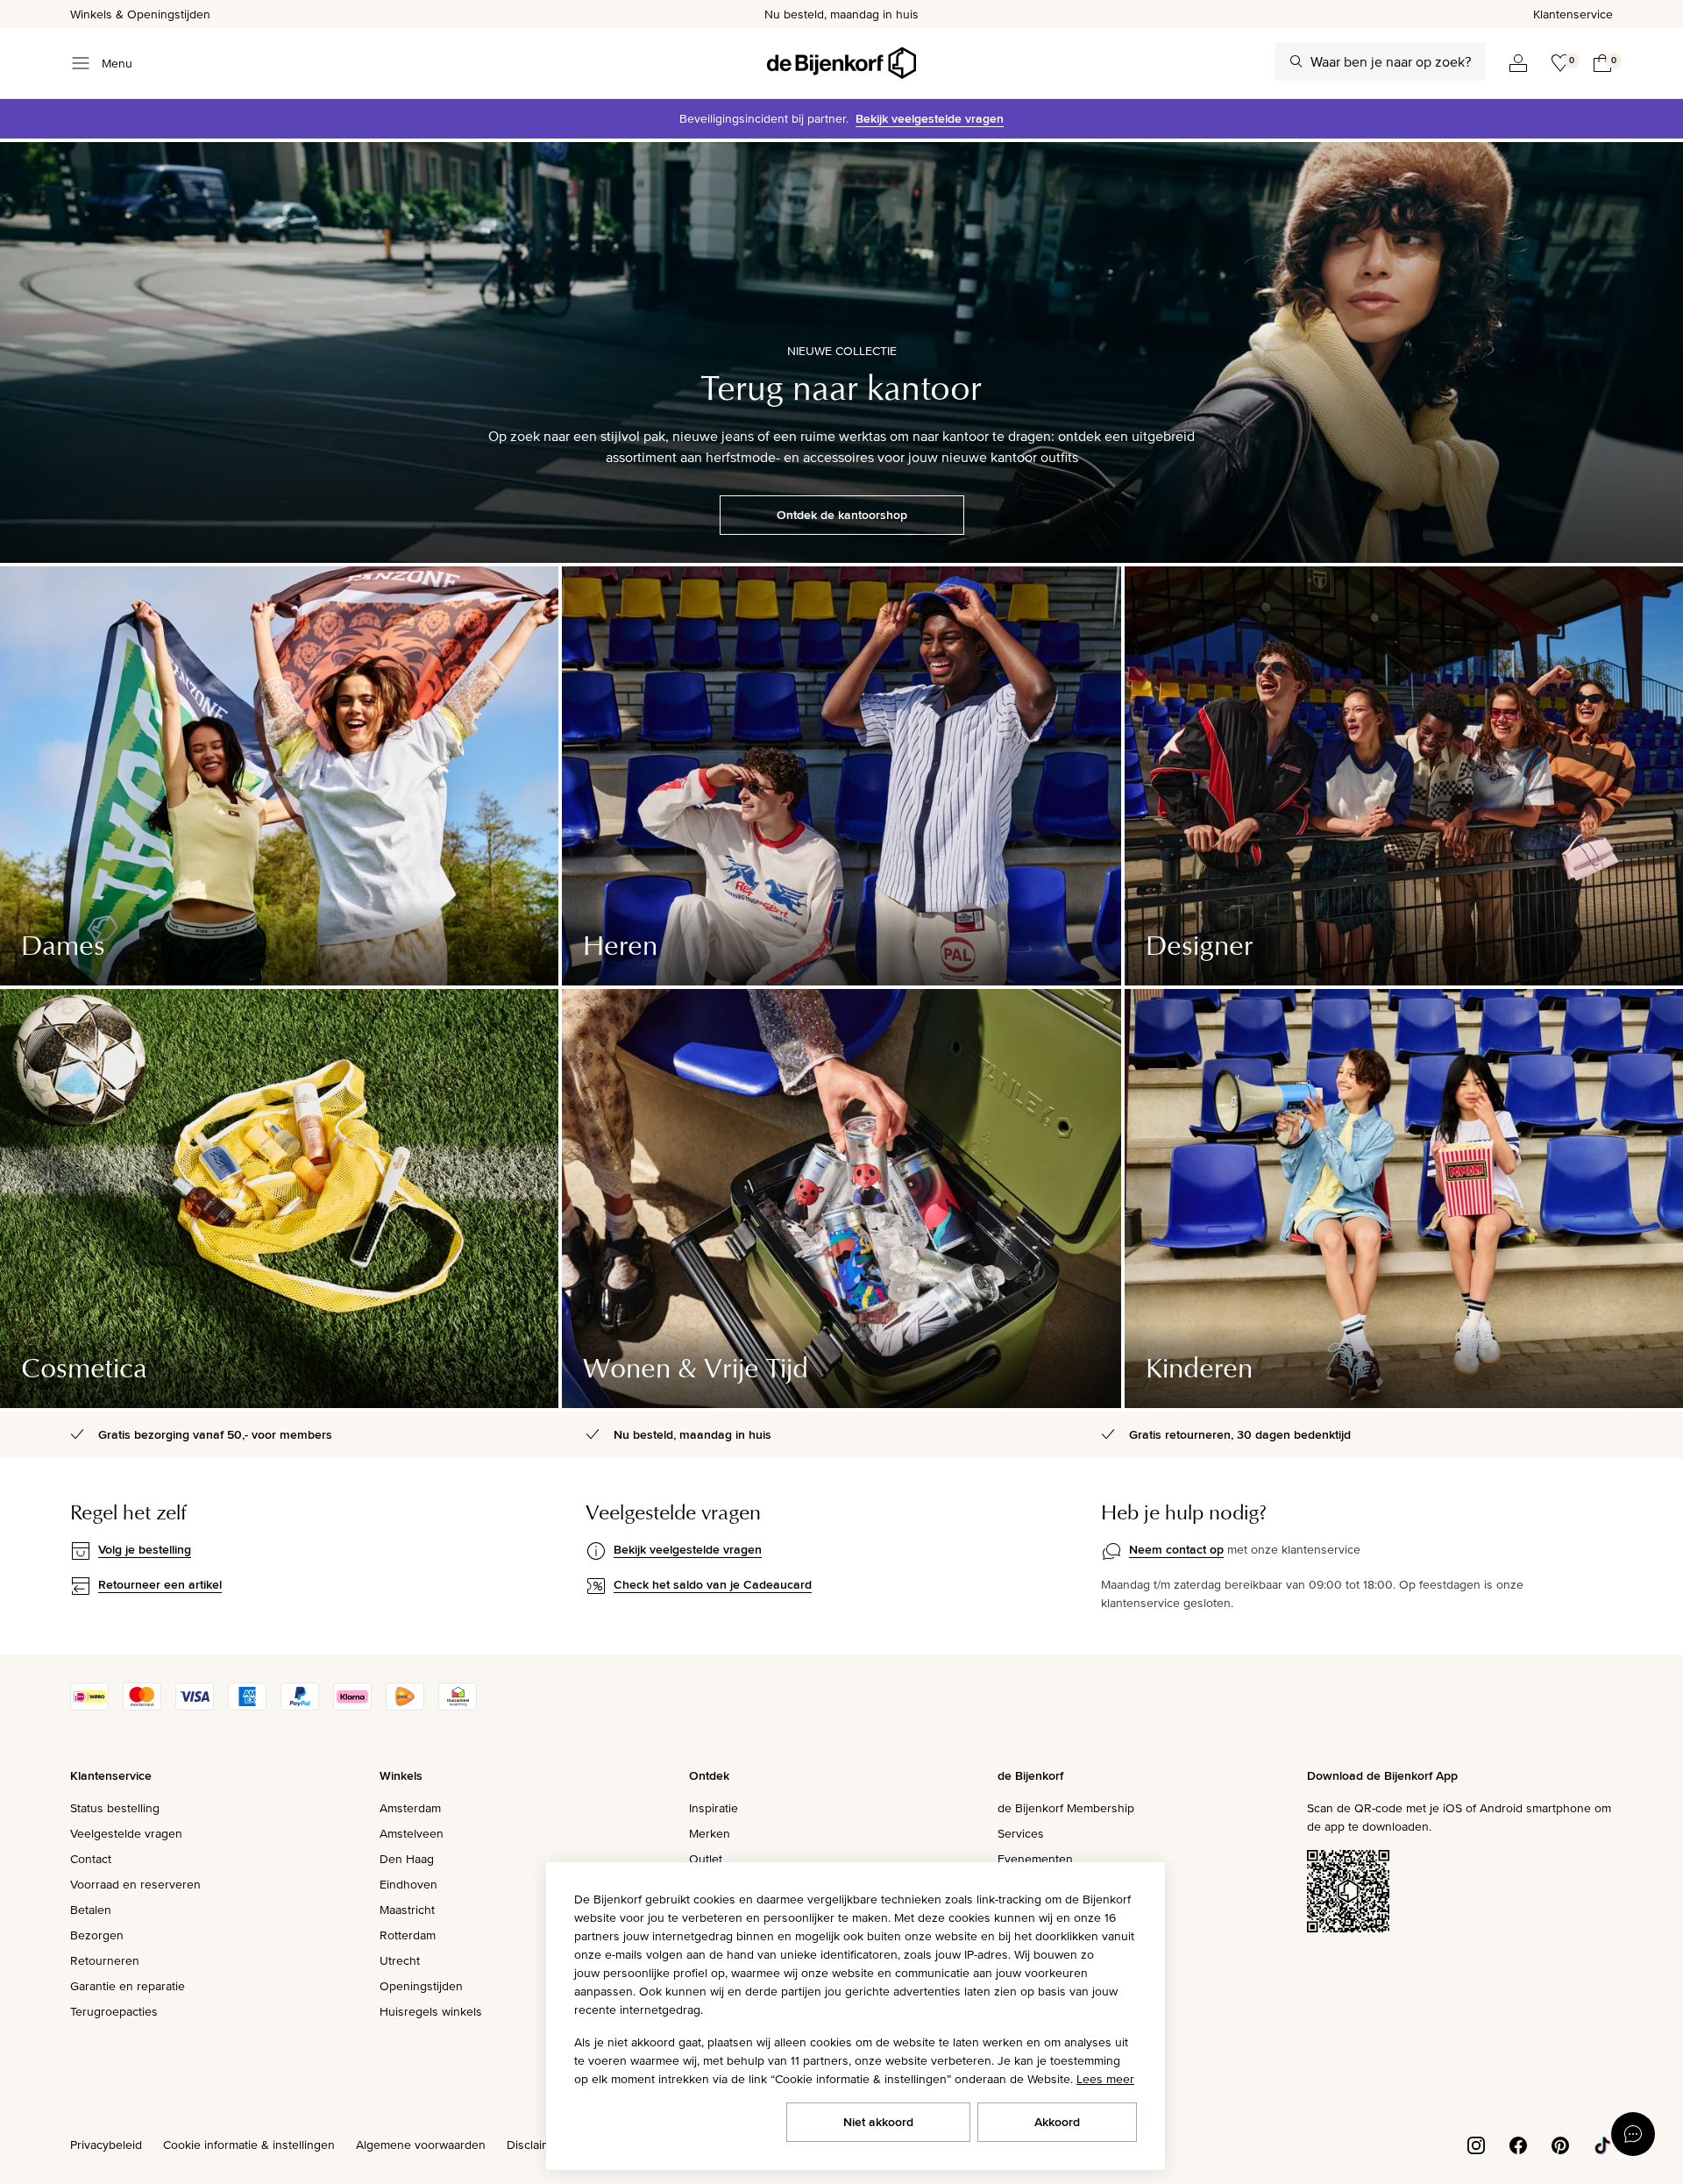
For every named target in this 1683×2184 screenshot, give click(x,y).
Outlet (706, 1859)
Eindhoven (408, 1884)
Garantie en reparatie (128, 1986)
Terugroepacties (114, 2011)
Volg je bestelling (145, 1549)
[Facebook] (1518, 2144)
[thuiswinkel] (458, 1706)
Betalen (91, 1910)
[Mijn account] (1518, 63)
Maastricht (407, 1910)
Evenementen (1035, 1859)
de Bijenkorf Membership (1066, 1808)
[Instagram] (1476, 2144)
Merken (710, 1833)
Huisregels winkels (431, 2011)
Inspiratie (714, 1808)
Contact (91, 1859)
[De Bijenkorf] (841, 63)
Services (1021, 1833)
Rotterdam (408, 1935)
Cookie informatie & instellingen (249, 2145)
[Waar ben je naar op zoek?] (1296, 61)
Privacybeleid (106, 2145)
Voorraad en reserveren (135, 1884)
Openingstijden (421, 1986)
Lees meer (1105, 2079)
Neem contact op (1176, 1549)
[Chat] (1633, 2134)
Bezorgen (97, 1935)
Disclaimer (535, 2145)
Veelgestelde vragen (126, 1833)
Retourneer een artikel (160, 1584)
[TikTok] (1602, 2144)
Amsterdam (410, 1808)
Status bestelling (115, 1808)
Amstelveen (412, 1833)
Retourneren (105, 1960)
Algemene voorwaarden (421, 2145)
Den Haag (407, 1859)
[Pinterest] (1560, 2144)
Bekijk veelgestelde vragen (930, 118)
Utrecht (400, 1960)
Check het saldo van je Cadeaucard (713, 1584)
